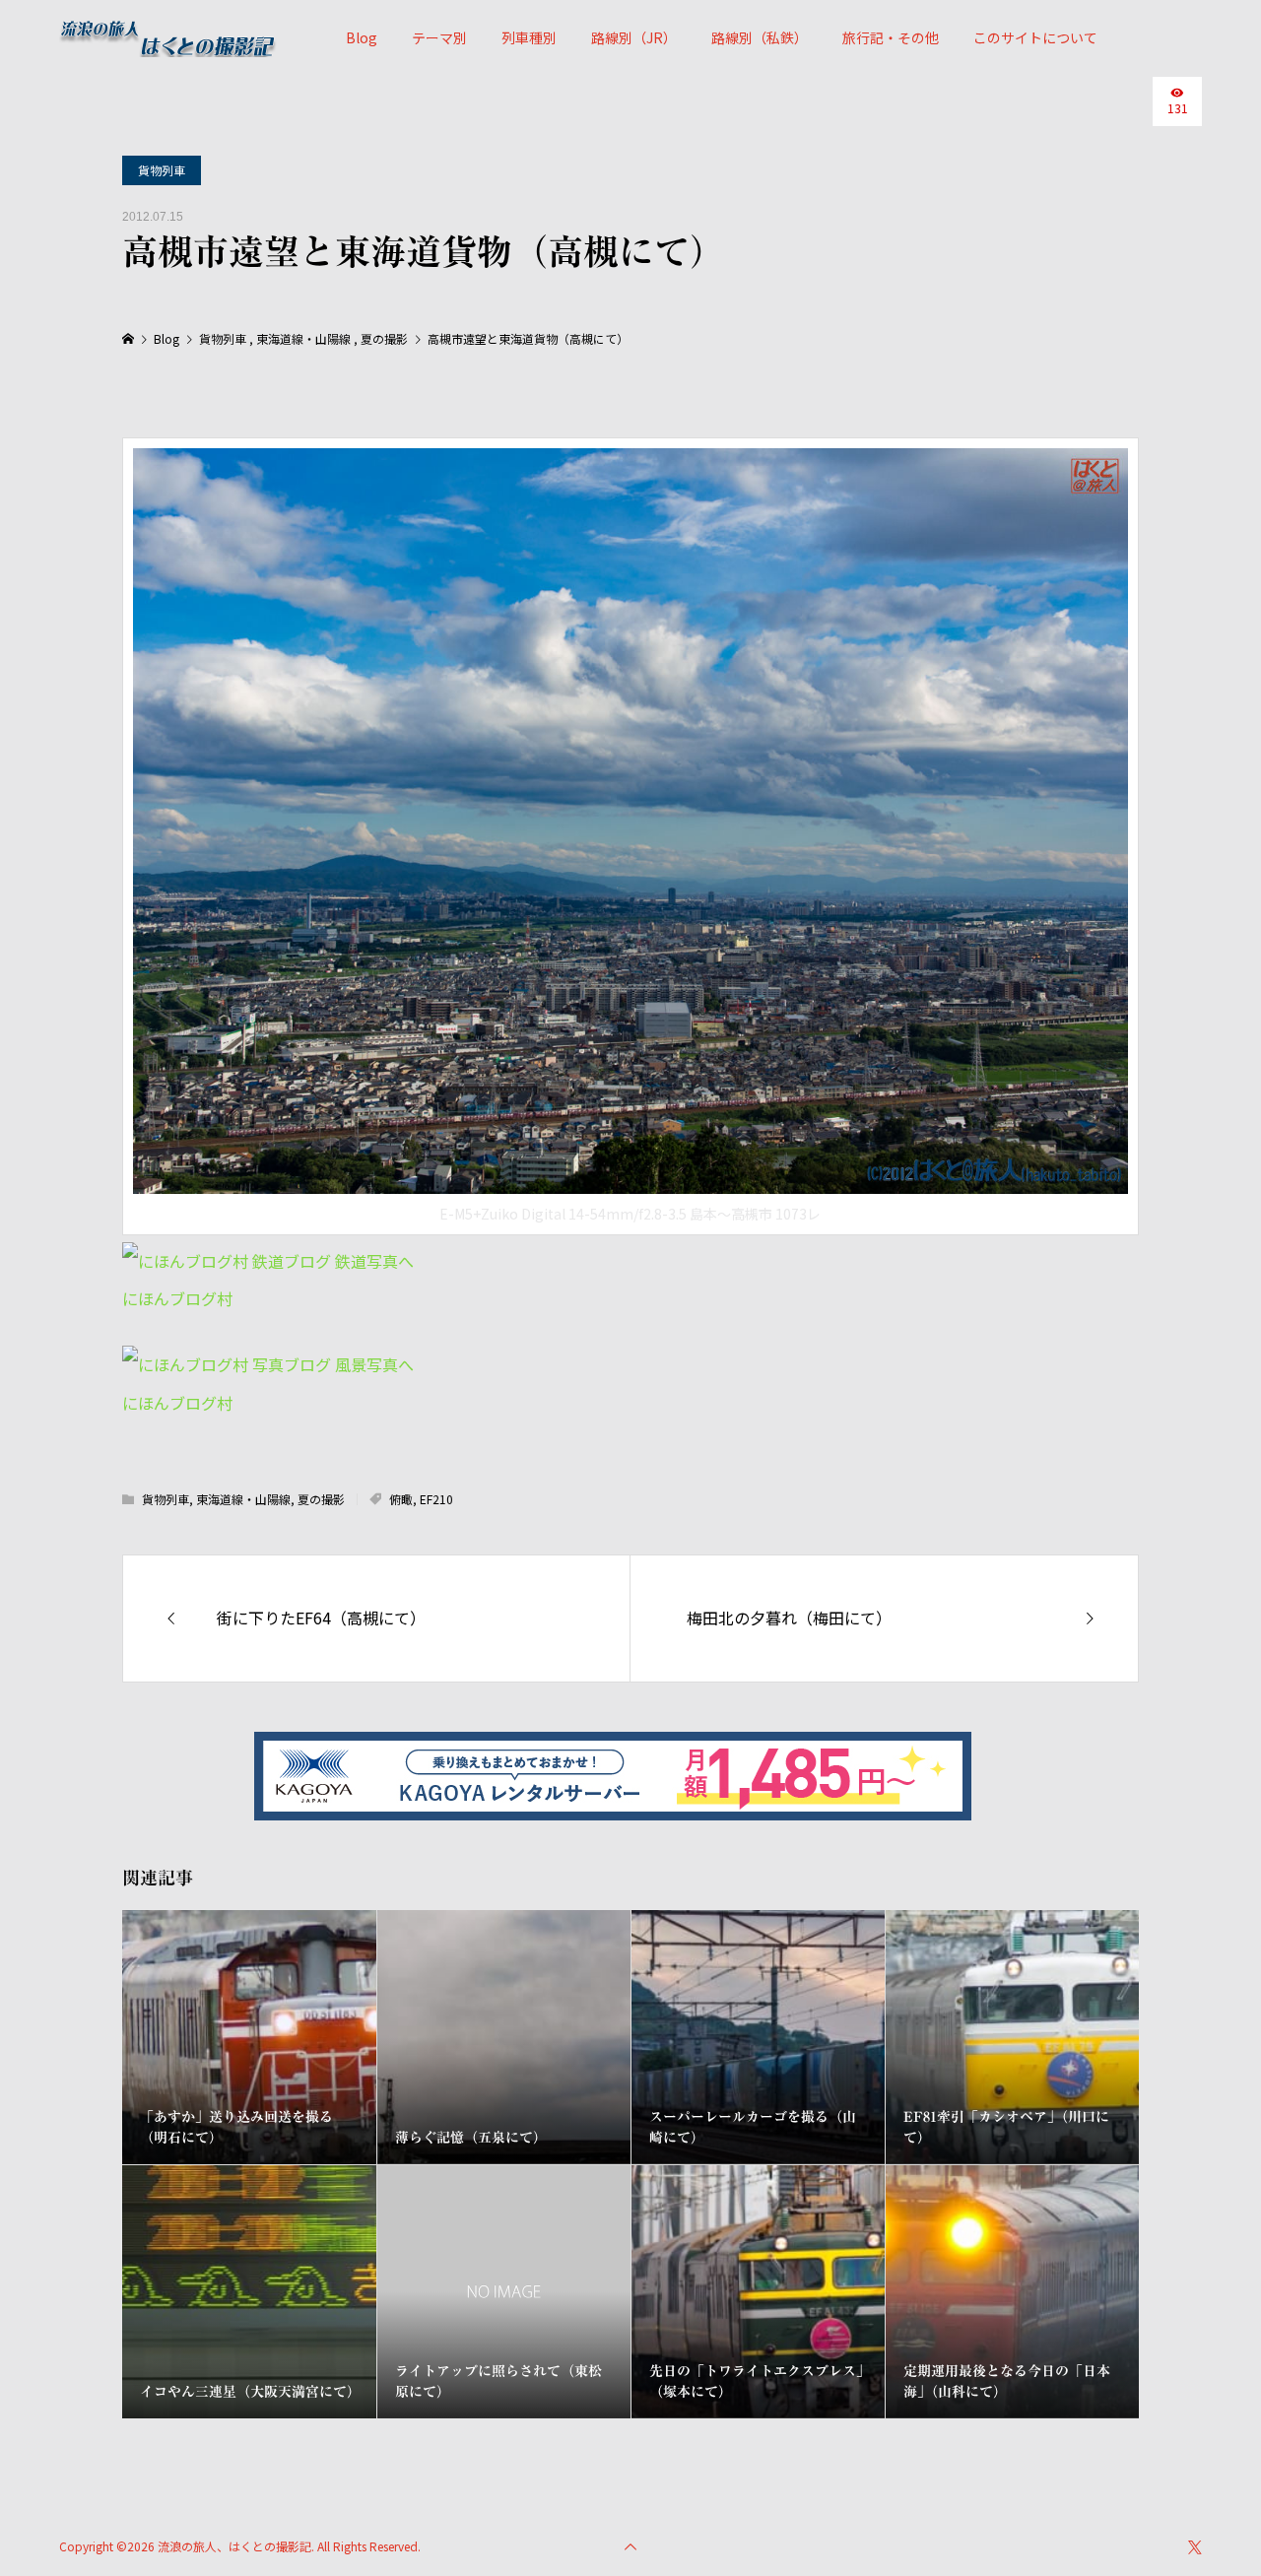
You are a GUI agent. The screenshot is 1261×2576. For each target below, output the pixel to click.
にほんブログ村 (177, 1298)
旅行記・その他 (891, 37)
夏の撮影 (321, 1499)
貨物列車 (162, 170)
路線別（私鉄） (760, 37)
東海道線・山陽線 (243, 1499)
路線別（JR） (634, 37)
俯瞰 (401, 1499)
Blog (362, 37)
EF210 (436, 1499)
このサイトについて (1035, 37)
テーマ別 (439, 37)
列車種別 (529, 37)
